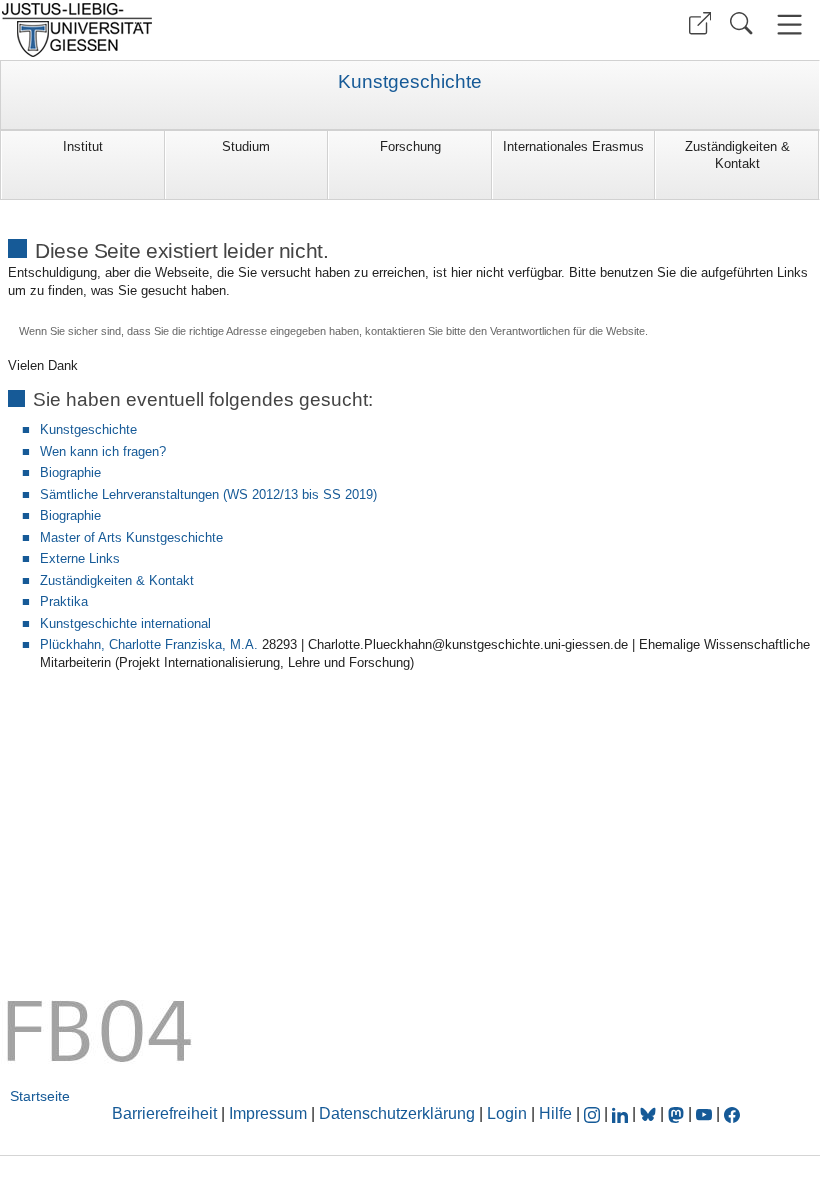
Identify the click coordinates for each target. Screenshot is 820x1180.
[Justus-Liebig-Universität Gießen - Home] (202, 30)
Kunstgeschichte (410, 82)
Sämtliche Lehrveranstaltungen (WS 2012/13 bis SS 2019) (208, 494)
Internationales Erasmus (573, 146)
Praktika (64, 601)
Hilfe (555, 1113)
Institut (83, 146)
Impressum (268, 1113)
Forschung (410, 146)
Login (509, 1113)
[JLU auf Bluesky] (650, 1113)
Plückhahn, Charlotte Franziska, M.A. (149, 644)
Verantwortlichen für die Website (567, 331)
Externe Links (80, 558)
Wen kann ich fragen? (103, 451)
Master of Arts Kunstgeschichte (131, 537)
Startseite (40, 1096)
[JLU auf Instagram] (594, 1113)
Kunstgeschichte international (125, 623)
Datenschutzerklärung (397, 1113)
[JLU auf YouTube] (704, 1113)
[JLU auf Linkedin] (622, 1113)
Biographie (70, 472)
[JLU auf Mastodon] (678, 1113)
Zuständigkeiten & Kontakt (737, 155)
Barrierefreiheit (164, 1113)
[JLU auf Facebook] (732, 1113)
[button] (700, 23)
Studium (246, 146)
